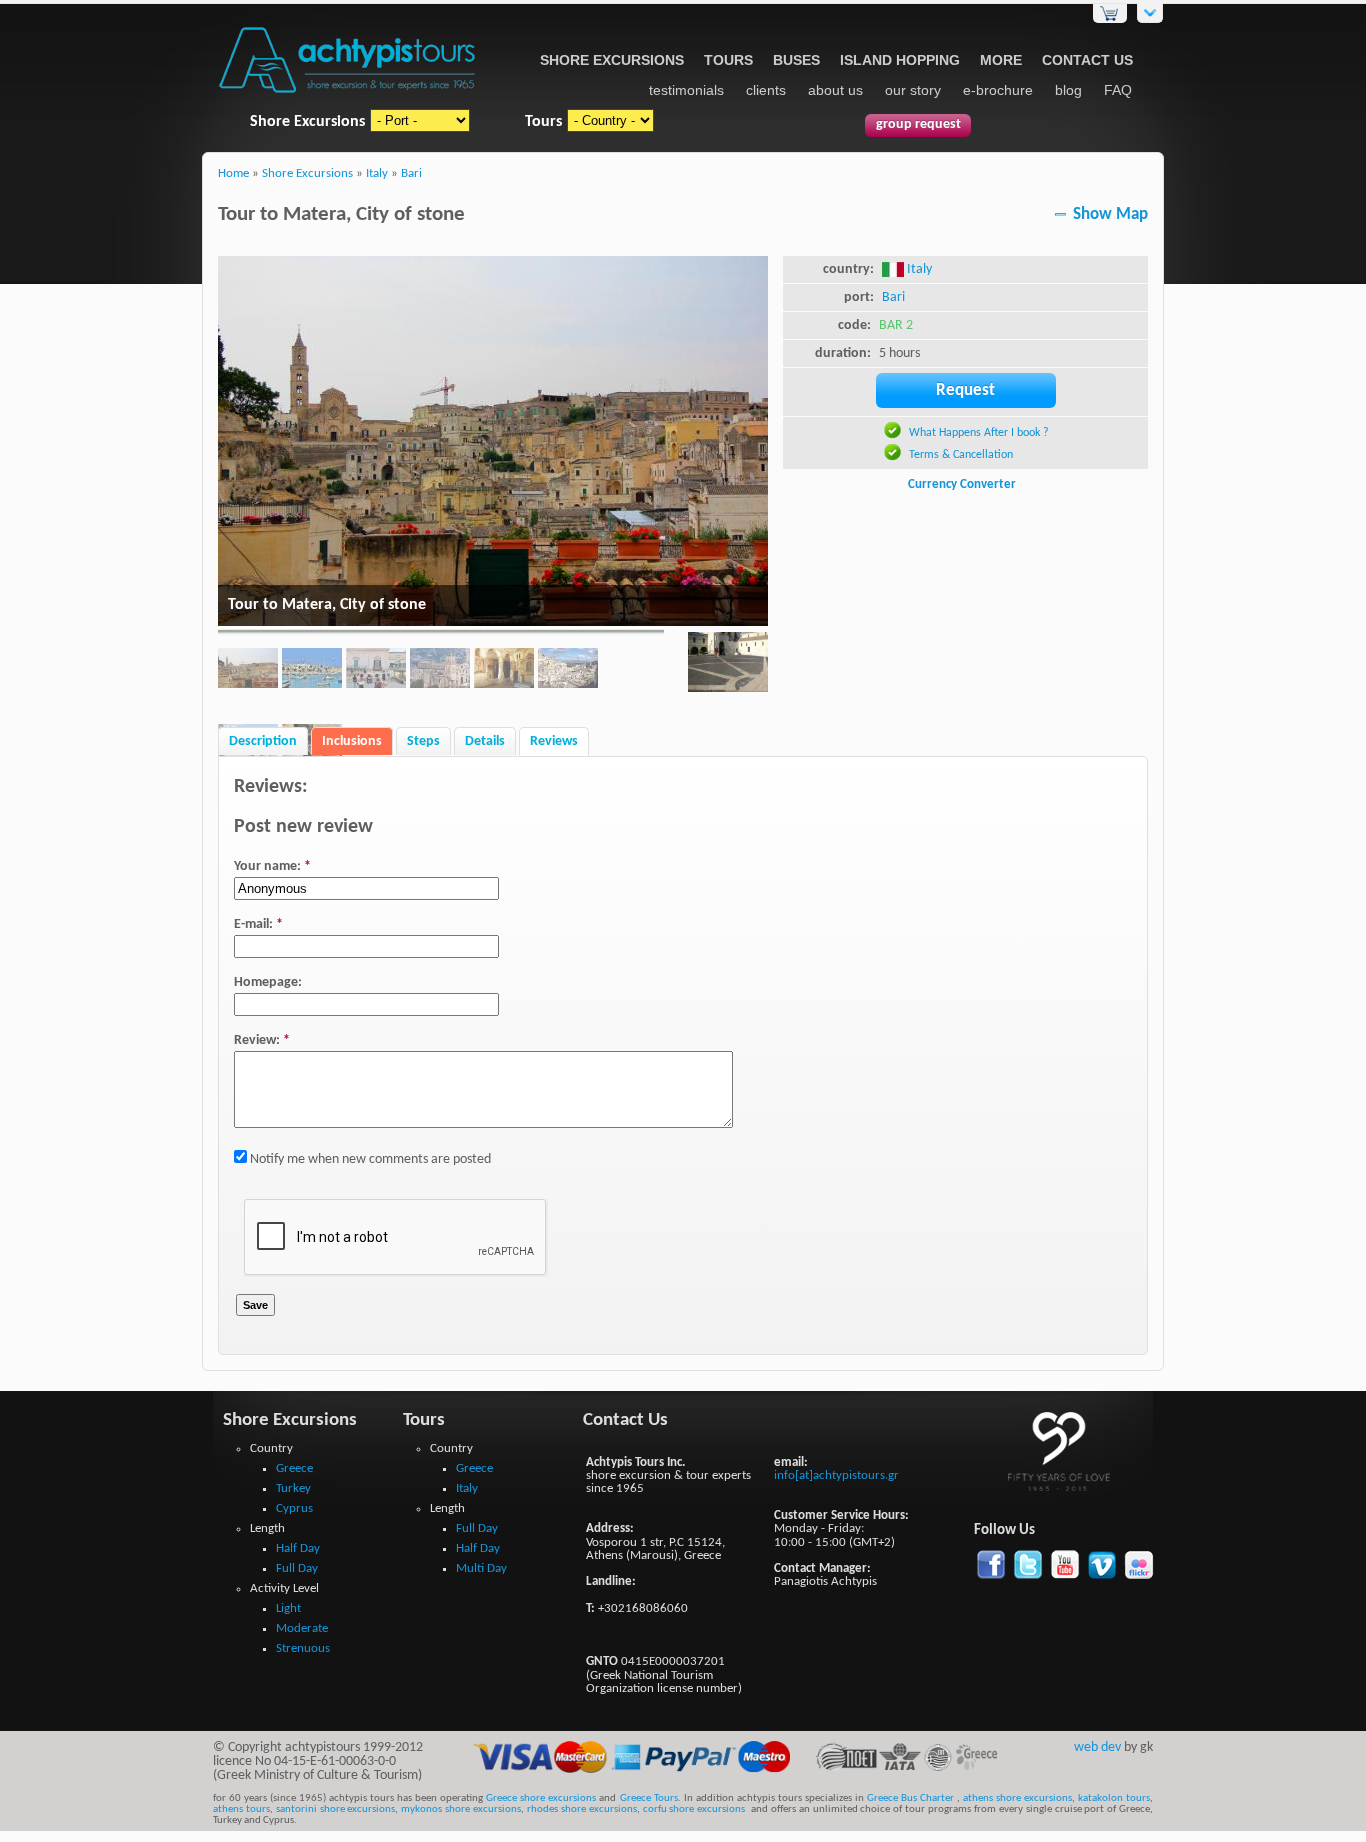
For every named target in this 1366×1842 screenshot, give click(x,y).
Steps (423, 741)
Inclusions (352, 741)
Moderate (302, 1628)
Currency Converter (962, 484)
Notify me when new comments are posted (369, 1159)
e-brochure (998, 90)
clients (766, 90)
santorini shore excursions (336, 1809)
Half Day (298, 1548)
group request (918, 124)
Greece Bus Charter (910, 1798)
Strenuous (303, 1648)
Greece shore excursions (541, 1798)
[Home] (347, 94)
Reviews (554, 741)
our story (913, 90)
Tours (728, 60)
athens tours (241, 1809)
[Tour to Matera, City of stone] (728, 665)
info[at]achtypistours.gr (836, 1475)
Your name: (272, 866)
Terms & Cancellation (961, 455)
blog (1068, 90)
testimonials (686, 90)
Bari (411, 174)
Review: (262, 1040)
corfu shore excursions (694, 1809)
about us (835, 90)
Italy (377, 174)
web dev (1097, 1747)
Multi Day (481, 1568)
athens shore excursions (1017, 1798)
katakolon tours (1112, 1798)
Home (233, 174)
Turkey (293, 1488)
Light (288, 1608)
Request (965, 390)
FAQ (1118, 90)
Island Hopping (900, 60)
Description (263, 741)
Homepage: (268, 982)
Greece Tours (649, 1798)
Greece (294, 1468)
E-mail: (258, 924)
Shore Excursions (612, 60)
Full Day (297, 1568)
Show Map (1110, 214)
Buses (796, 60)
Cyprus (294, 1508)
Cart (1110, 13)
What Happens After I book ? (979, 433)
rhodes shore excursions (582, 1809)
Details (485, 741)
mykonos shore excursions (461, 1809)
